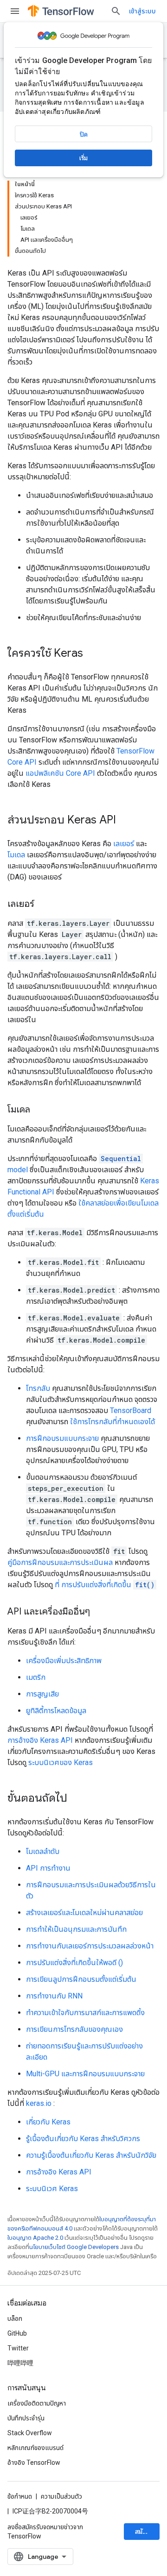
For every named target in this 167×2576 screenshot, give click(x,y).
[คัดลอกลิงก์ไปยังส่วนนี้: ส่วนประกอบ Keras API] (125, 821)
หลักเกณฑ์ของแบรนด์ (35, 2448)
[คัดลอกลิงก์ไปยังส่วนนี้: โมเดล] (39, 1110)
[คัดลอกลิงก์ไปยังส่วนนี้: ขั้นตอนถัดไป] (77, 1799)
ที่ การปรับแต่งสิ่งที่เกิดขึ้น (105, 1585)
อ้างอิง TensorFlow (34, 2463)
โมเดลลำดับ (43, 1851)
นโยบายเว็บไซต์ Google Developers (74, 2247)
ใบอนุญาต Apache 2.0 (35, 2238)
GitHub (17, 2333)
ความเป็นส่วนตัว (61, 2496)
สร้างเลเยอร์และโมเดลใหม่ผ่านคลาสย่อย (84, 1913)
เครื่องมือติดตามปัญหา (37, 2403)
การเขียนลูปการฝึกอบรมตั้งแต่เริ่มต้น (81, 1979)
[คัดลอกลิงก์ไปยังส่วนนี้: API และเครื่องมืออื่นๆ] (99, 1612)
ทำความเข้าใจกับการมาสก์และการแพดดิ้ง (85, 2013)
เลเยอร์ (124, 844)
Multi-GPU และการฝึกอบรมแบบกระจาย (85, 2074)
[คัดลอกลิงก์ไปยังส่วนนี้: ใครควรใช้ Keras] (92, 654)
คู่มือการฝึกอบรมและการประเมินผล (60, 1562)
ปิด (84, 134)
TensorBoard (131, 1411)
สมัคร (142, 2532)
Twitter (18, 2348)
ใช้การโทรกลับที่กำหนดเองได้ (112, 1422)
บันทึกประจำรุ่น (26, 2418)
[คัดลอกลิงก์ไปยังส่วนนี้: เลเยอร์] (44, 905)
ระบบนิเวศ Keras (52, 2189)
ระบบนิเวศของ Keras (61, 1762)
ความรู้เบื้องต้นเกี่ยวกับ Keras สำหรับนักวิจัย (91, 2155)
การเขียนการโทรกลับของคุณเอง (74, 2029)
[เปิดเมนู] (15, 11)
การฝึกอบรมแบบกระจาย (62, 1438)
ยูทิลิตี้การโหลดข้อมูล (56, 1711)
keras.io (39, 2103)
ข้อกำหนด (20, 2496)
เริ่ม (83, 158)
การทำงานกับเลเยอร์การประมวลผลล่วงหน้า (90, 1946)
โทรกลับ (38, 1388)
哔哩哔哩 (20, 2363)
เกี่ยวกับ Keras (48, 2122)
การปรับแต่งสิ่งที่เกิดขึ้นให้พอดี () (74, 1963)
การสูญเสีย (42, 1694)
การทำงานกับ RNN (54, 1996)
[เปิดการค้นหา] (116, 11)
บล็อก (15, 2318)
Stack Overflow (30, 2433)
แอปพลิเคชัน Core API (60, 773)
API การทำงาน (48, 1868)
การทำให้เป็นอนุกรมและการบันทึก (76, 1929)
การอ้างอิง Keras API (40, 1740)
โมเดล (16, 855)
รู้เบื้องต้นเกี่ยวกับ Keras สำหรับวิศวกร (83, 2139)
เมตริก (36, 1677)
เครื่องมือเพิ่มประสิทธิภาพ (64, 1661)
